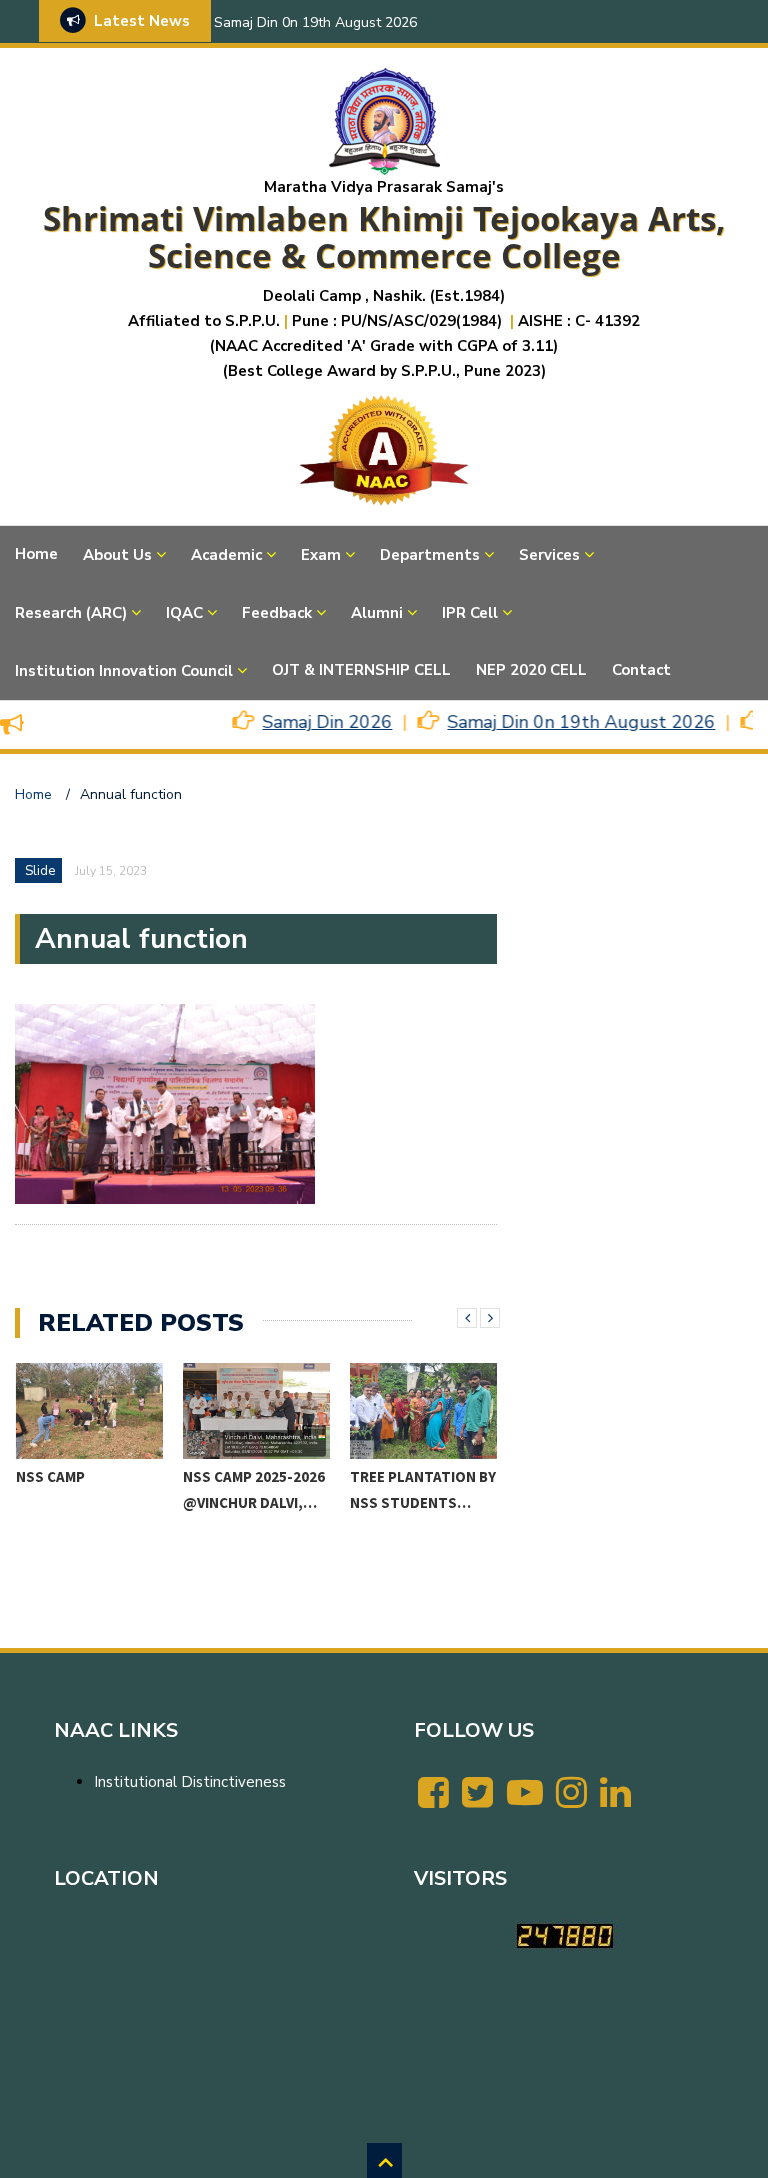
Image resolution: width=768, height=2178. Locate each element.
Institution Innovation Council (124, 671)
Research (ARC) (71, 613)
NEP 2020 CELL (531, 670)
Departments (430, 555)
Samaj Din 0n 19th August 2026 (315, 22)
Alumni (377, 613)
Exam (321, 555)
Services (549, 555)
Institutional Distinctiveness (190, 1782)
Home (36, 554)
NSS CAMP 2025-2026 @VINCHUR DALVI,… (254, 1489)
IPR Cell (470, 613)
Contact (641, 670)
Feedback (277, 613)
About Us (117, 555)
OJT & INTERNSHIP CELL (361, 670)
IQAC (184, 613)
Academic (226, 555)
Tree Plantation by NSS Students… (423, 1489)
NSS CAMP (50, 1476)
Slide (40, 871)
